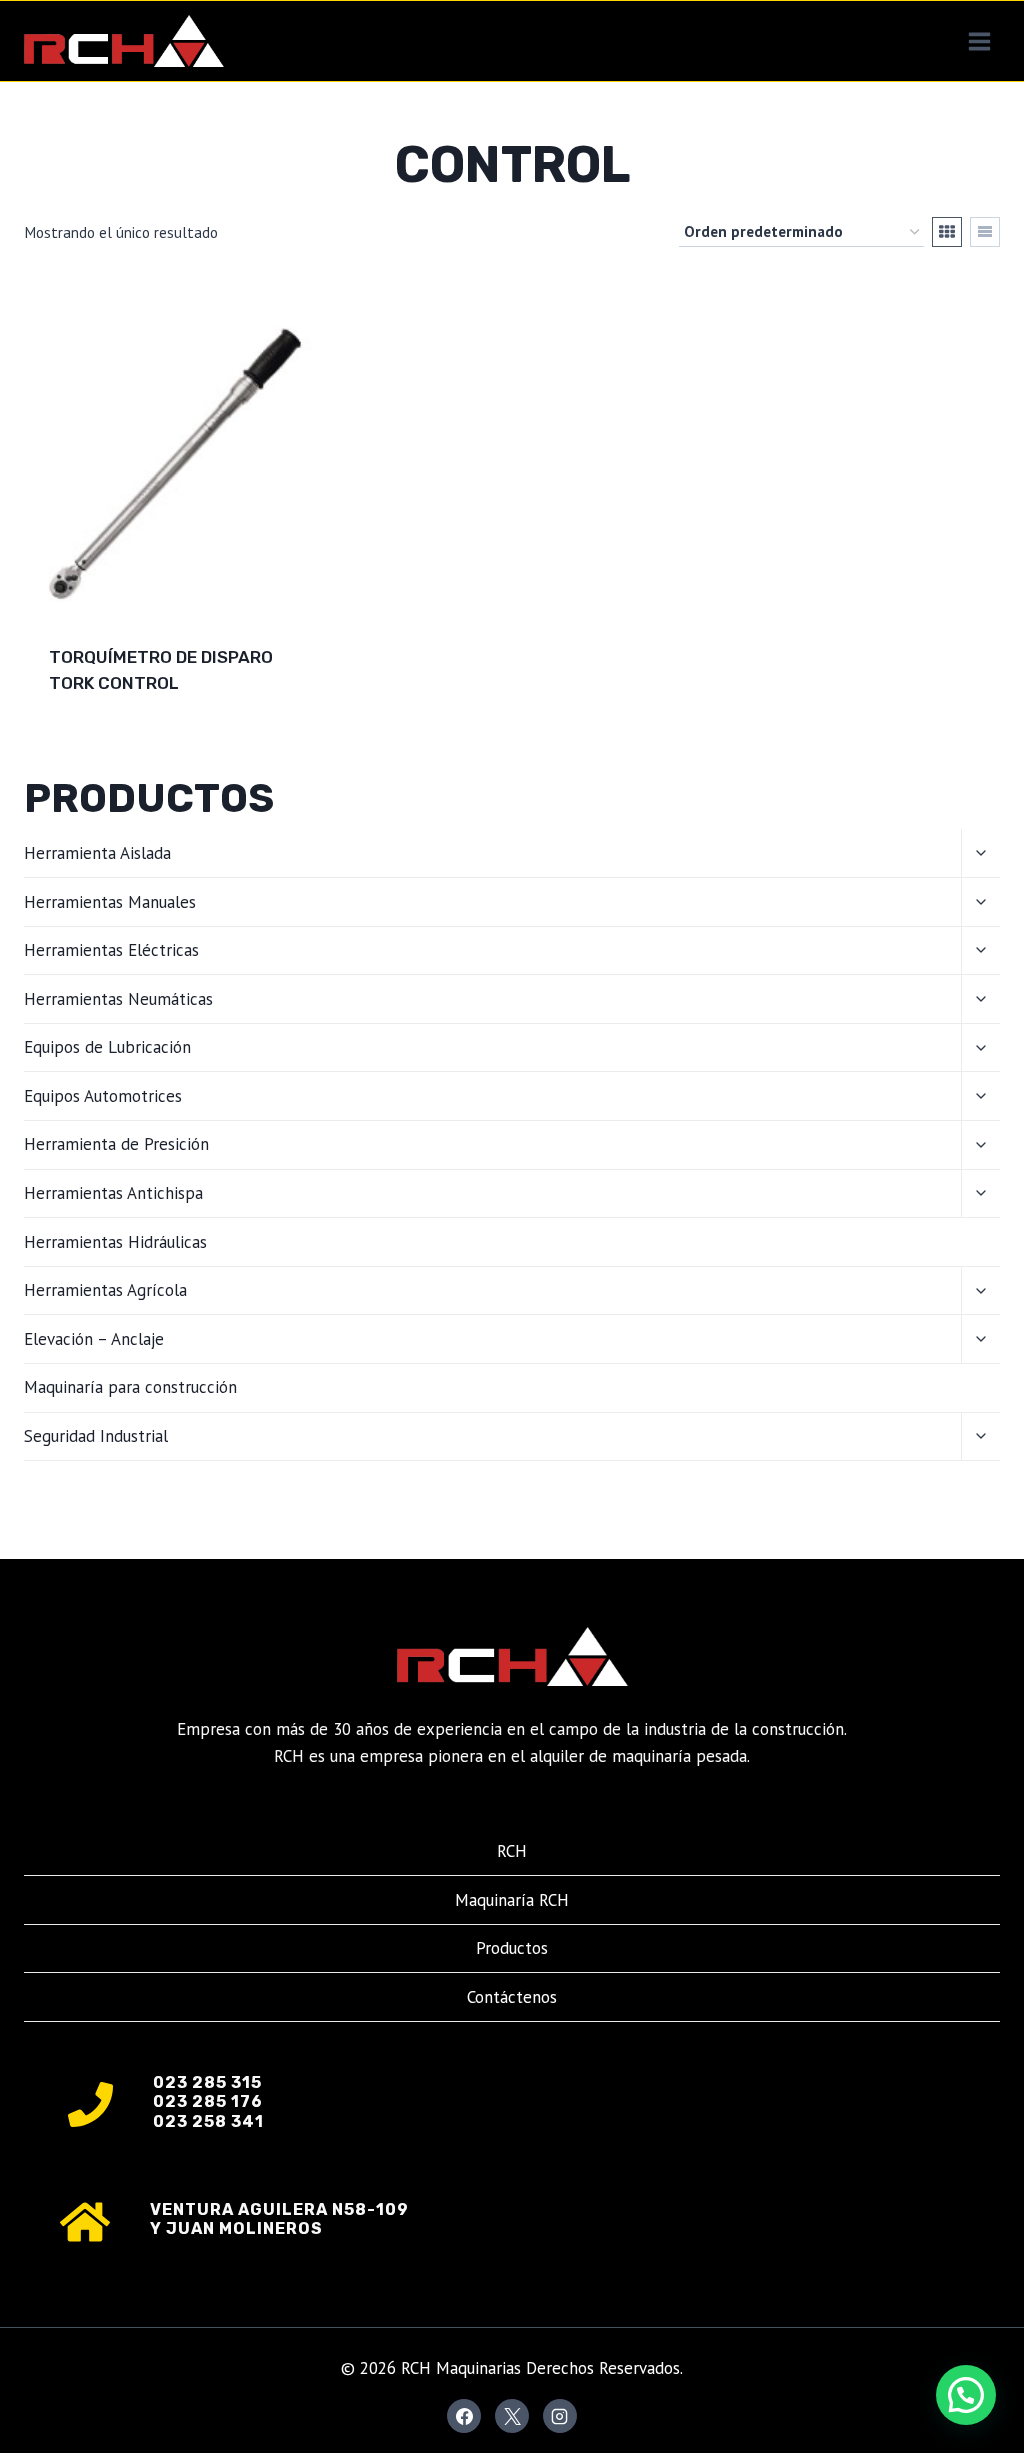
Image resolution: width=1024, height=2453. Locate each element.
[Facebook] (464, 2416)
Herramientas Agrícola (105, 1290)
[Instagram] (560, 2416)
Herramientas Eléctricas (111, 950)
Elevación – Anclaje (94, 1339)
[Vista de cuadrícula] (947, 232)
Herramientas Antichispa (113, 1193)
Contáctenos (512, 1997)
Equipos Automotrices (103, 1096)
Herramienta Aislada (97, 853)
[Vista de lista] (985, 232)
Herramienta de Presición (116, 1144)
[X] (512, 2416)
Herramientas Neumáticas (118, 999)
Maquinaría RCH (512, 1900)
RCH (512, 1851)
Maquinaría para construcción (130, 1387)
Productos (512, 1948)
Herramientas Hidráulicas (115, 1242)
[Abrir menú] (979, 41)
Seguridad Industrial (96, 1436)
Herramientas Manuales (110, 902)
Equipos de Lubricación (107, 1047)
